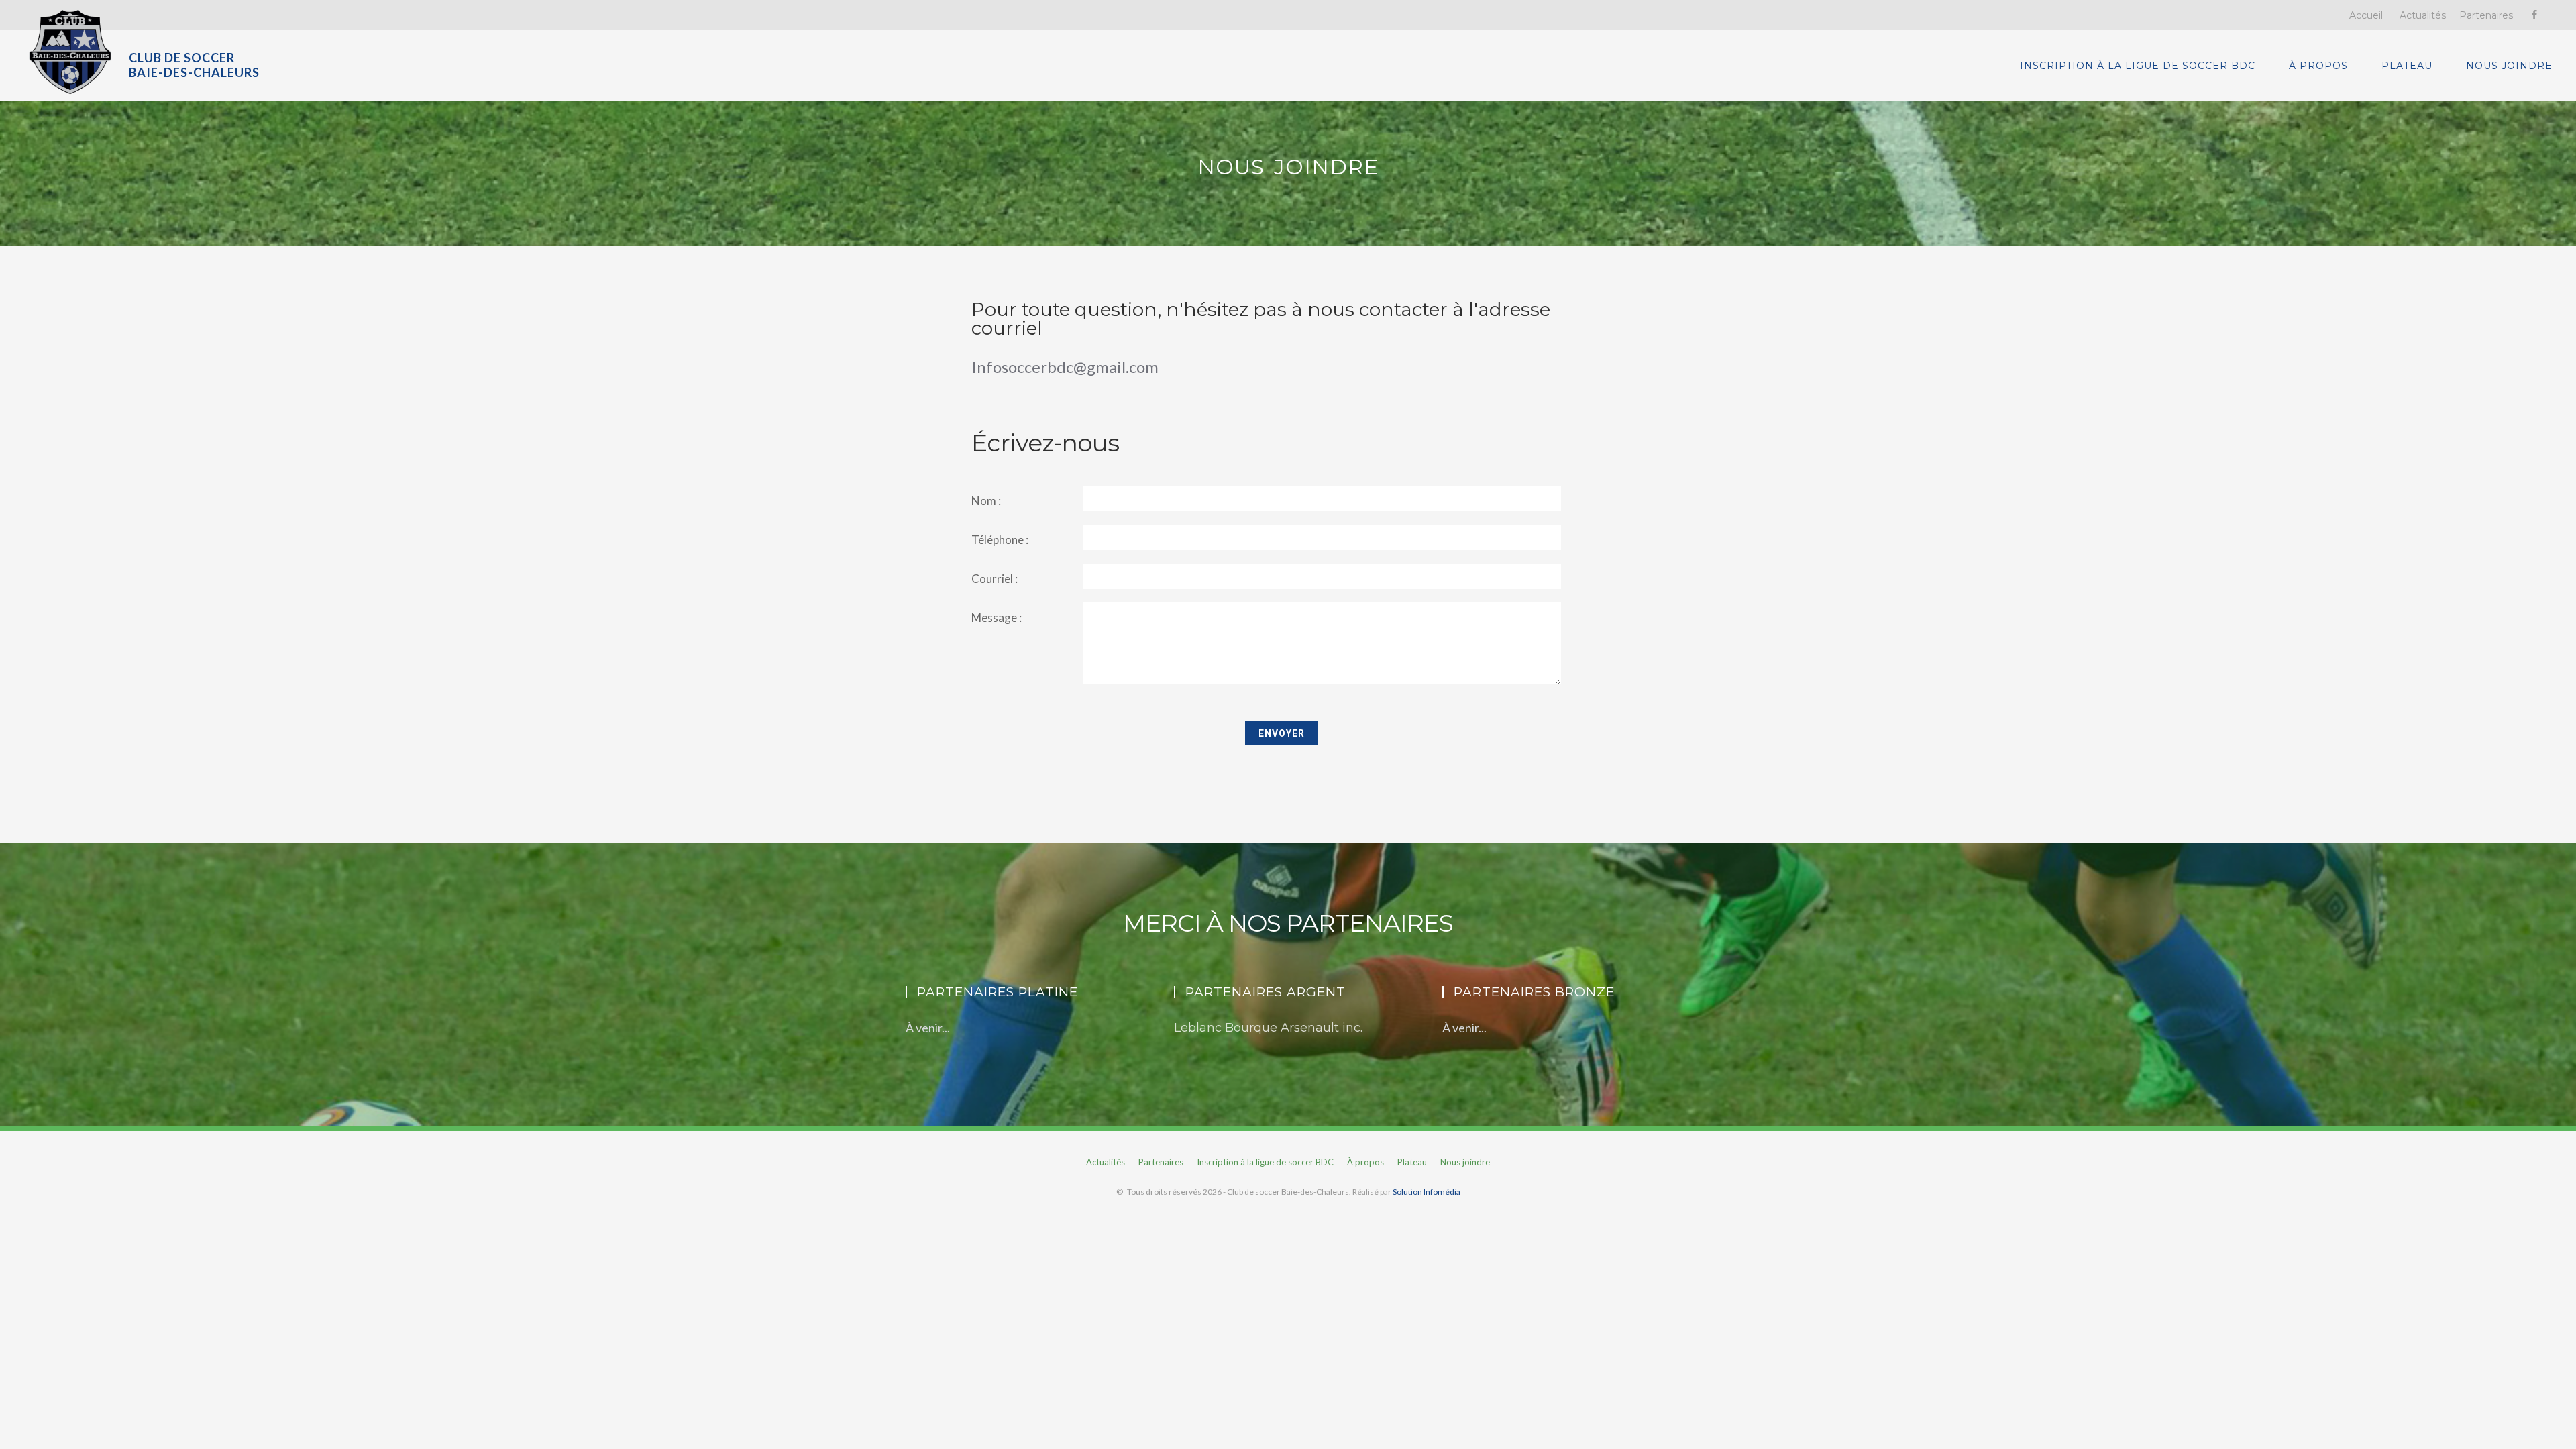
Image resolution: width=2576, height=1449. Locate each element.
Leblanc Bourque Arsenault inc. (1268, 1028)
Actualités (2423, 15)
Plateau (2407, 66)
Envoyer (1282, 733)
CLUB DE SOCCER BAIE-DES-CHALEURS (194, 65)
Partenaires (2486, 15)
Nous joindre (2509, 66)
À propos (2318, 66)
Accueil (2366, 15)
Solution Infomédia (1427, 1192)
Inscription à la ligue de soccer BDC (2138, 66)
